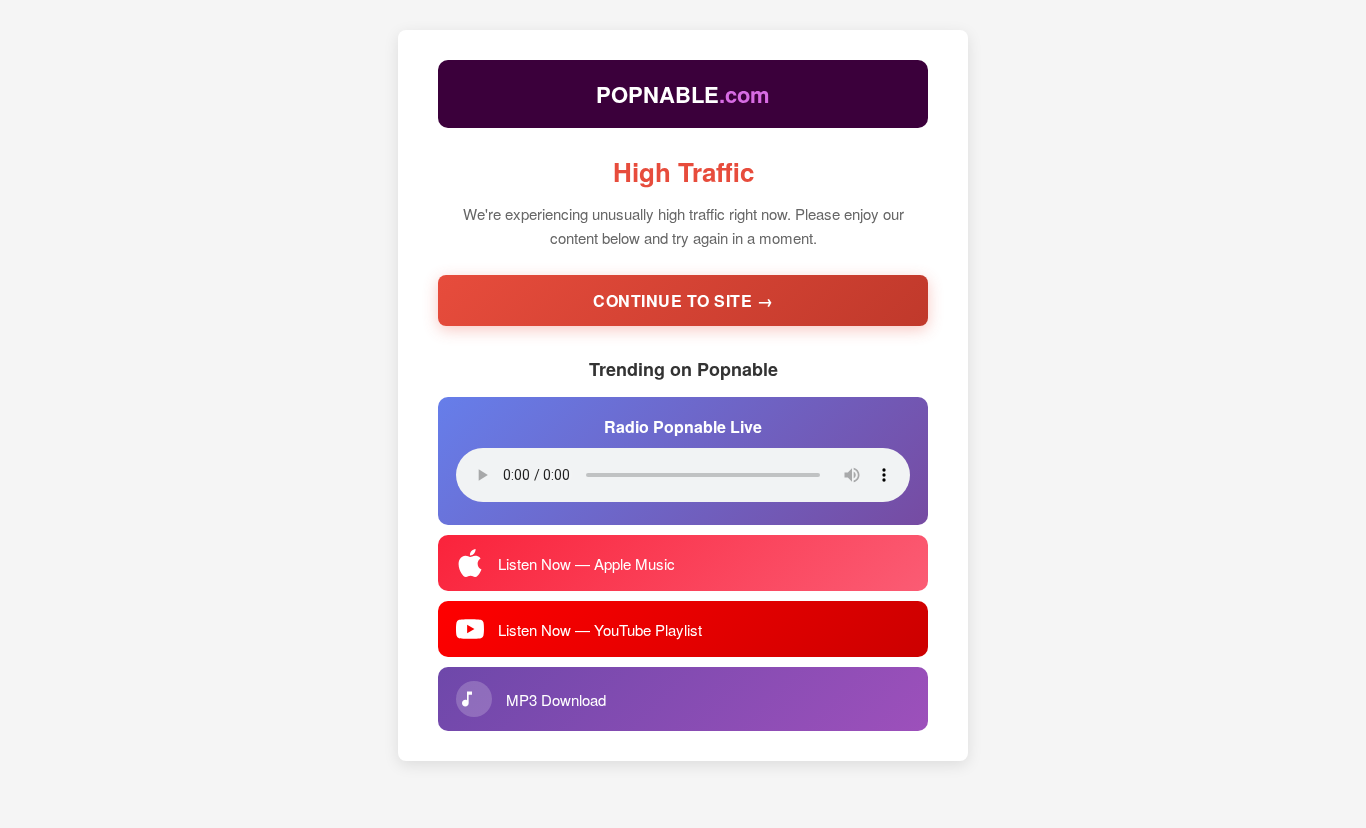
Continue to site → (683, 300)
